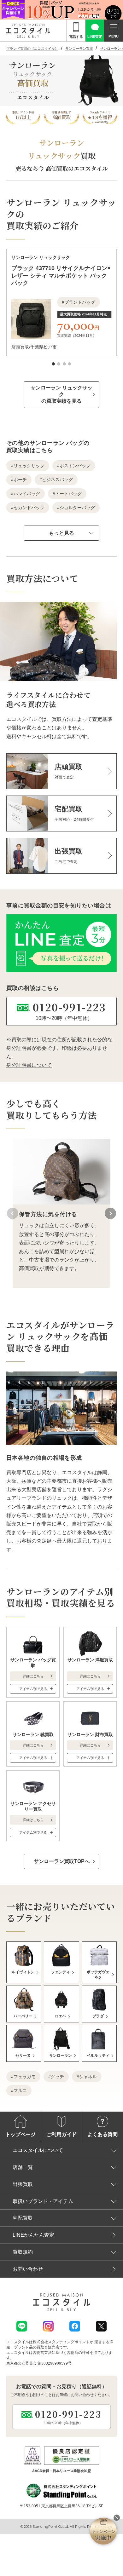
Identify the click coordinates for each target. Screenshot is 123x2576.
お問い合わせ (28, 2269)
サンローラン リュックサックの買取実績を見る (61, 394)
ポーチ (20, 480)
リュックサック (29, 466)
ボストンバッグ (75, 466)
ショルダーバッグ (77, 508)
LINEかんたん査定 (33, 2235)
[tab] (53, 364)
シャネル (88, 2077)
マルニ (20, 2090)
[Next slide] (110, 1213)
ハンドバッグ (27, 494)
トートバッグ (68, 494)
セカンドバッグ (29, 508)
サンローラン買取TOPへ (62, 1861)
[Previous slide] (13, 1213)
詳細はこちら (33, 1676)
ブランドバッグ (80, 302)
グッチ (57, 2077)
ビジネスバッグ (57, 480)
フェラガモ (25, 2077)
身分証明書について (29, 1065)
